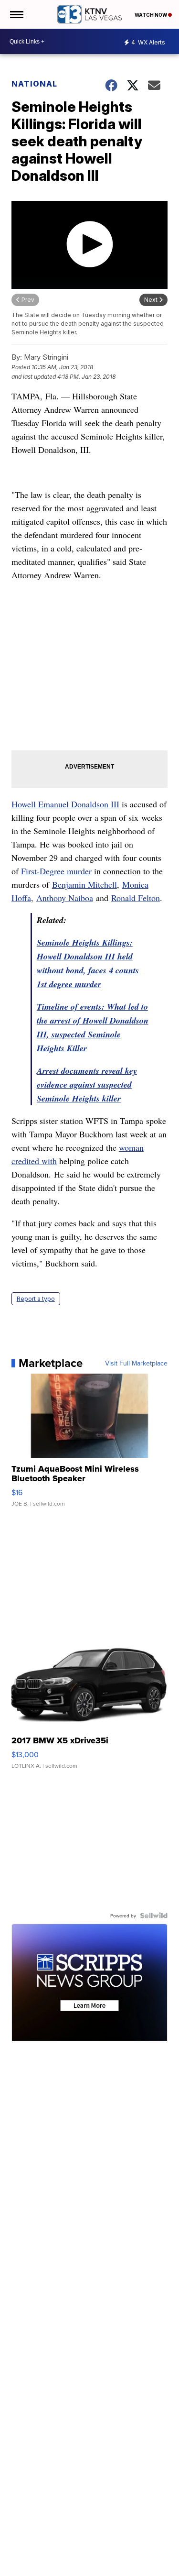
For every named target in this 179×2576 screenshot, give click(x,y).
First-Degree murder (56, 871)
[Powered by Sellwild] (154, 1915)
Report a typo (36, 1299)
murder (87, 984)
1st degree (55, 984)
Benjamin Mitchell (84, 884)
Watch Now (151, 15)
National (34, 84)
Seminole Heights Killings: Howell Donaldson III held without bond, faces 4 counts (88, 956)
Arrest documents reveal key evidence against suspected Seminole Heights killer (87, 1084)
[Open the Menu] (16, 14)
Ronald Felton (136, 898)
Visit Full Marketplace (136, 1363)
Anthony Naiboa (65, 898)
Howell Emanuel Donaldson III (65, 804)
